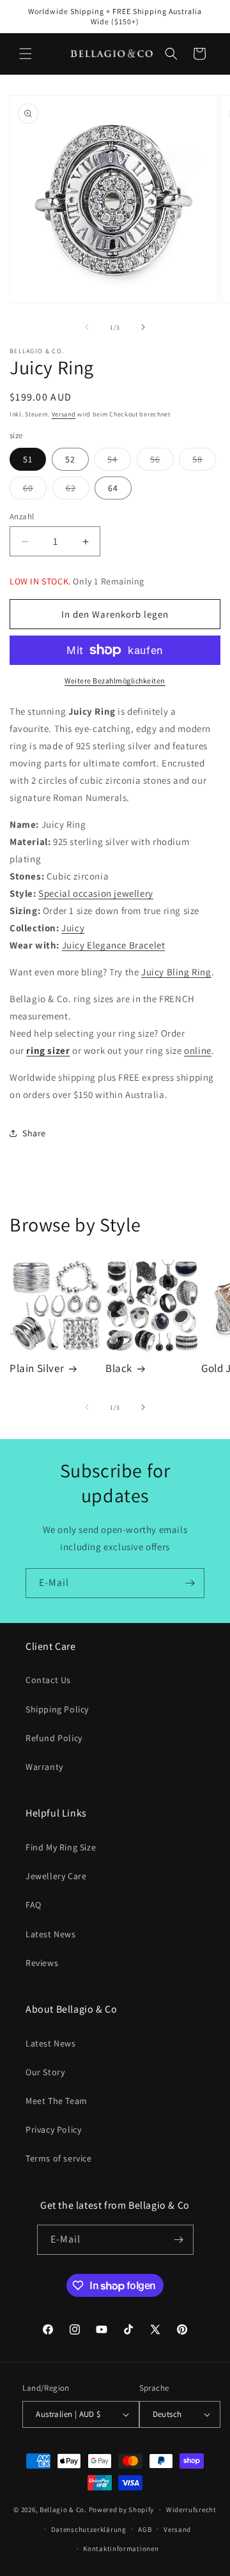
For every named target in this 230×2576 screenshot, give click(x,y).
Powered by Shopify (122, 2510)
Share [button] (34, 1133)
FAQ (34, 1905)
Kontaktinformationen (121, 2549)
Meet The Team (57, 2101)
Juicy (73, 928)
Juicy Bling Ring (176, 972)
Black (119, 1368)
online (198, 1050)
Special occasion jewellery (96, 893)
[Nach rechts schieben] (143, 327)
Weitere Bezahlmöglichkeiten (115, 681)
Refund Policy (54, 1738)
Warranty (44, 1767)
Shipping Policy (57, 1709)
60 (35, 491)
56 (162, 462)
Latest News (51, 1934)
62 (78, 491)
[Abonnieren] (190, 1583)
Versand (64, 414)
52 (70, 459)
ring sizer (48, 1050)
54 (119, 462)
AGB (145, 2529)
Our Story (45, 2072)
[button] (26, 54)
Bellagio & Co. (63, 2510)
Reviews (42, 1963)
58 (204, 462)
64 (113, 488)
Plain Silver (37, 1368)
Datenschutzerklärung (89, 2529)
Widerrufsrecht (191, 2510)
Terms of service (59, 2158)
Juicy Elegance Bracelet (114, 945)
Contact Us (48, 1680)
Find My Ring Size (61, 1847)
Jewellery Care (56, 1876)
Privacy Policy (53, 2130)
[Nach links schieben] (87, 327)
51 (28, 459)
